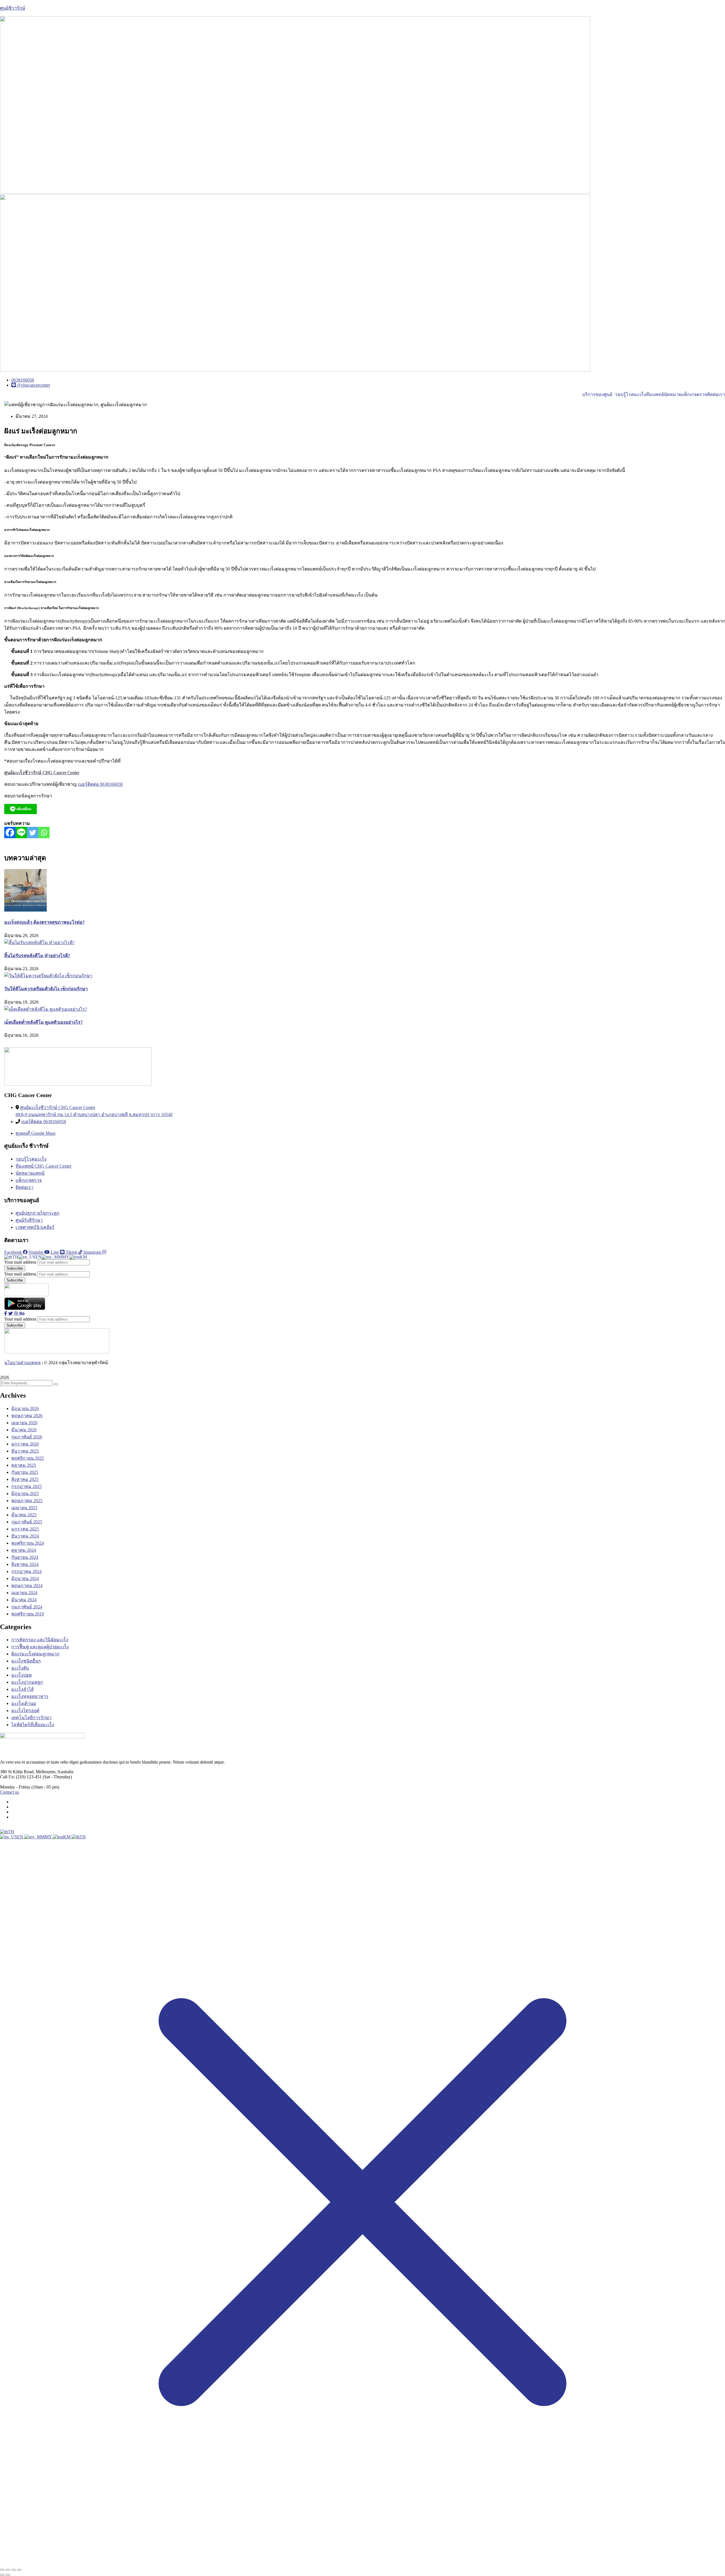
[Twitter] (33, 833)
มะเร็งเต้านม (24, 1703)
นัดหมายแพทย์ (30, 1173)
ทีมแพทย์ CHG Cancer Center (43, 1166)
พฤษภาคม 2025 (27, 1501)
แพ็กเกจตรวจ (694, 395)
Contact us (9, 1792)
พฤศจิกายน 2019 (28, 1614)
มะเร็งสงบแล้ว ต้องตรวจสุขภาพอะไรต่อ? (44, 922)
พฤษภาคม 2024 (27, 1586)
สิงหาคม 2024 (25, 1564)
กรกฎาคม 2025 (26, 1486)
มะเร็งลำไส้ (23, 1689)
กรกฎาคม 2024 (26, 1571)
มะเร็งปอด (22, 1675)
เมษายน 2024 (24, 1593)
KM (67, 1837)
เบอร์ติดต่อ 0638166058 (100, 784)
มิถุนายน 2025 (25, 1494)
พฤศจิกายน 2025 (28, 1458)
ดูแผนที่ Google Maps (36, 1133)
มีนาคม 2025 (24, 1515)
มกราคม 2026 (25, 1444)
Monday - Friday (15, 1787)
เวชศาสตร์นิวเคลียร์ (35, 1227)
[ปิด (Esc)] (19, 2570)
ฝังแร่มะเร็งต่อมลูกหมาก (35, 1654)
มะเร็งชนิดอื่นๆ (26, 1661)
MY (49, 1837)
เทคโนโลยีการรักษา (31, 1718)
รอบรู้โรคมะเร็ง (631, 395)
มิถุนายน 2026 (25, 1409)
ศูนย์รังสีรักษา (29, 1220)
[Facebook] (10, 833)
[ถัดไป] (8, 2575)
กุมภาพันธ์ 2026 (27, 1437)
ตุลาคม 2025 (24, 1465)
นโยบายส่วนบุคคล (23, 1363)
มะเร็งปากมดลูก (27, 1682)
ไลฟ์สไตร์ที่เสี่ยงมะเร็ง (33, 1725)
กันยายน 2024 (25, 1557)
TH (11, 1832)
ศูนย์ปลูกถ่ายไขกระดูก (38, 1213)
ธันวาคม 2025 (25, 1451)
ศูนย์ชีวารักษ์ (13, 8)
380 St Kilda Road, (17, 1772)
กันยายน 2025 (25, 1472)
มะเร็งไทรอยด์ (25, 1710)
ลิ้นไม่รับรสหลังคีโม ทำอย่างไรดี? (37, 956)
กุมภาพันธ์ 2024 (27, 1607)
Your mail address (20, 1262)
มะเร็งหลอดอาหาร (30, 1696)
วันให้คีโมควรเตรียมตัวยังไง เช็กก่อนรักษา (46, 989)
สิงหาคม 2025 (25, 1479)
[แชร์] (14, 2570)
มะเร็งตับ (20, 1668)
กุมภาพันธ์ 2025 (27, 1522)
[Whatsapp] (44, 833)
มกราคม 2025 (25, 1529)
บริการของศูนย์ (597, 395)
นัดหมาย (672, 395)
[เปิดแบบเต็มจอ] (8, 2570)
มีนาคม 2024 (24, 1600)
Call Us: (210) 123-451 (21, 1777)
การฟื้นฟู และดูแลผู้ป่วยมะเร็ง (40, 1647)
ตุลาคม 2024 (24, 1550)
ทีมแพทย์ (655, 395)
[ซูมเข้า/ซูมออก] (2, 2570)
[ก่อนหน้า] (2, 2575)
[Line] (21, 833)
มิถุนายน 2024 (25, 1578)
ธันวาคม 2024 (25, 1536)
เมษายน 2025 (24, 1508)
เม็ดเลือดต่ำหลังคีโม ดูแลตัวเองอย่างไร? (43, 1022)
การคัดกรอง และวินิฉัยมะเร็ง (40, 1640)
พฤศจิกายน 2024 (28, 1543)
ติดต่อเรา (716, 395)
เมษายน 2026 (24, 1423)
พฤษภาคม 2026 (27, 1416)
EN (21, 1837)
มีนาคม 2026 (24, 1430)
